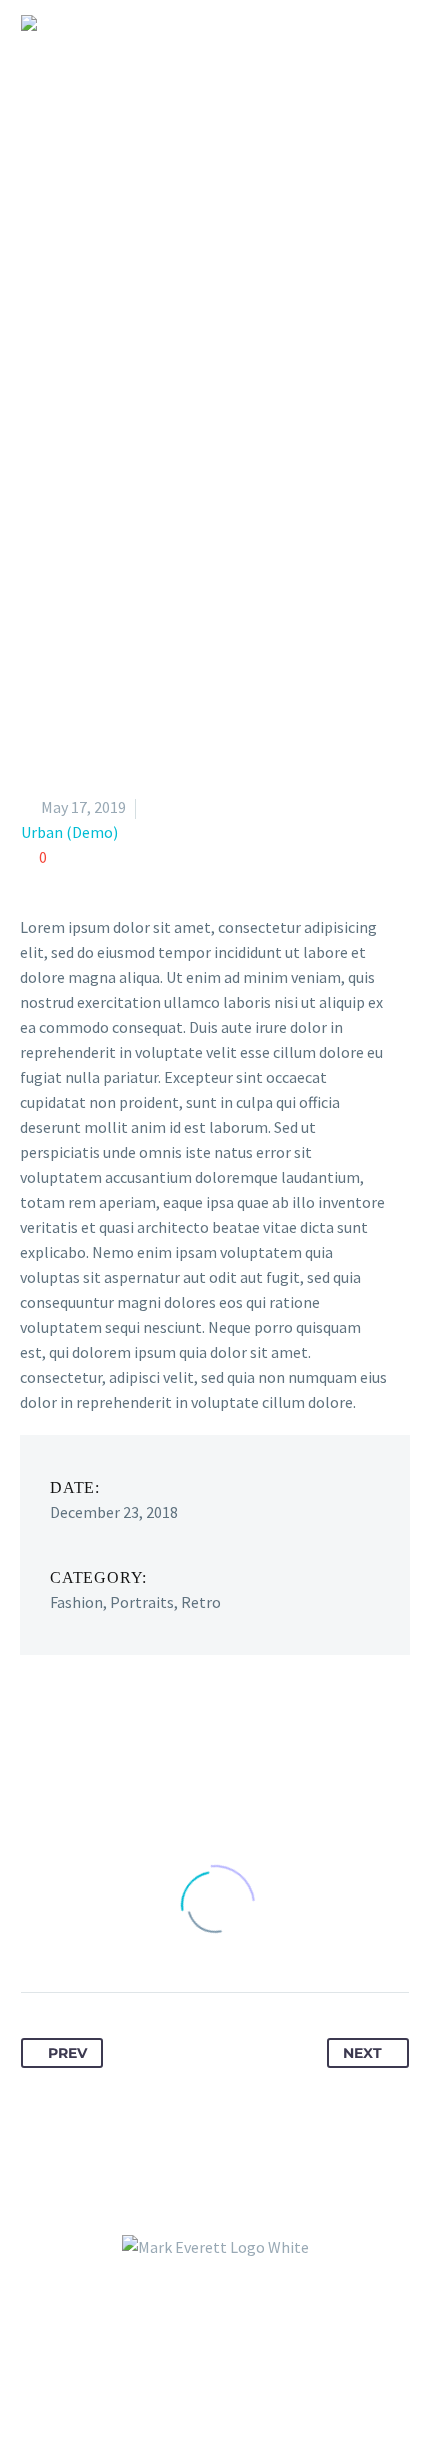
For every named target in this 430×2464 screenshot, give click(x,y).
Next (362, 2053)
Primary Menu (391, 23)
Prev (67, 2053)
